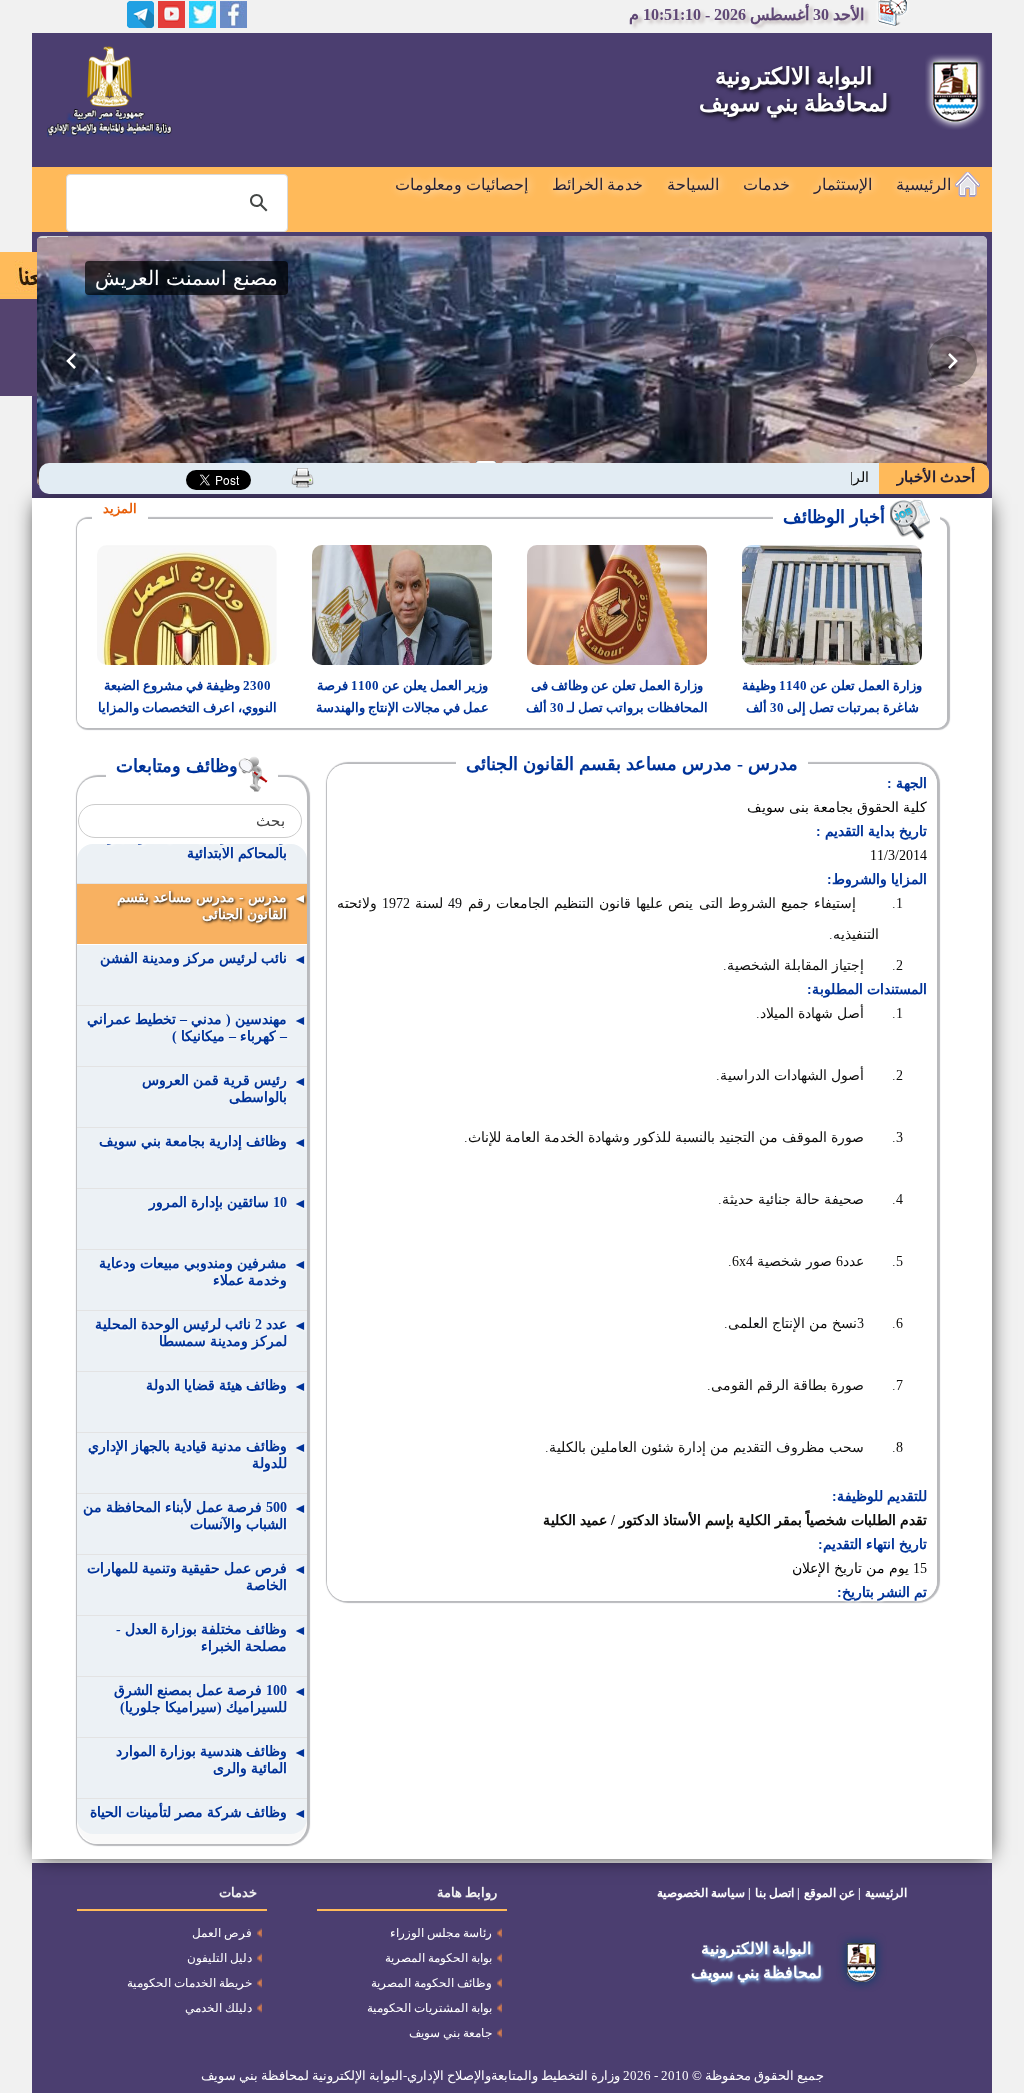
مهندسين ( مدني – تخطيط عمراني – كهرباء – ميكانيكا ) (187, 1028)
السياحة (693, 184)
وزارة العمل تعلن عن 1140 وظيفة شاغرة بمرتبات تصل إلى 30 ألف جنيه (832, 707)
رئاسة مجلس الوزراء (441, 1933)
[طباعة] (302, 478)
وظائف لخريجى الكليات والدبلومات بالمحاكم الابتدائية (185, 845)
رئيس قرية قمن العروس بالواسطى (214, 1089)
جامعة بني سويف (450, 2033)
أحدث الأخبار (934, 477)
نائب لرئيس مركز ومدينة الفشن (193, 958)
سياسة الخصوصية (701, 1893)
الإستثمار (843, 184)
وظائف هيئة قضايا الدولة (216, 1385)
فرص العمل (222, 1933)
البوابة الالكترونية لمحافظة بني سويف (793, 90)
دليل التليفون (219, 1958)
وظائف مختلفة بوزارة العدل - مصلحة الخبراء (201, 1638)
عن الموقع (829, 1893)
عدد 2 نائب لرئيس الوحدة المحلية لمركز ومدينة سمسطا (191, 1333)
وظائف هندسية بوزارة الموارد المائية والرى (201, 1760)
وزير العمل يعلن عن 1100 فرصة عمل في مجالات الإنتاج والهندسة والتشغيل (402, 707)
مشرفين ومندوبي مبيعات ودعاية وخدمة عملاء (193, 1272)
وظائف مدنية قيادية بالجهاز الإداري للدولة (187, 1455)
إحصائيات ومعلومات (461, 184)
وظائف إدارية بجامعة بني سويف (193, 1141)
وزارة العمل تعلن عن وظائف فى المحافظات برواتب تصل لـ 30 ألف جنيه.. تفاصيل (617, 707)
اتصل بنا (774, 1893)
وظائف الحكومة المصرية (431, 1983)
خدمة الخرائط (597, 184)
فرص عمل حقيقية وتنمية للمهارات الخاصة (187, 1577)
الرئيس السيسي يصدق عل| (790, 477)
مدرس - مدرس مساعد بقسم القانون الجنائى (202, 906)
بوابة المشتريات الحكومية (429, 2008)
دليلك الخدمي (218, 2008)
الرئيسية (925, 184)
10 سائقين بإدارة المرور (218, 1202)
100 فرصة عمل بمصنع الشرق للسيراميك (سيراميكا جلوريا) (200, 1699)
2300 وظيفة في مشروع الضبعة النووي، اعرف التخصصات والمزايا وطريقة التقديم (187, 707)
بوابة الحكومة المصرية (438, 1958)
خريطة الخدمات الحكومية (189, 1983)
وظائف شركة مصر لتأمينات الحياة (188, 1812)
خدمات (766, 184)
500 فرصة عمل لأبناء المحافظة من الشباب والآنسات (185, 1516)
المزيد (120, 508)
